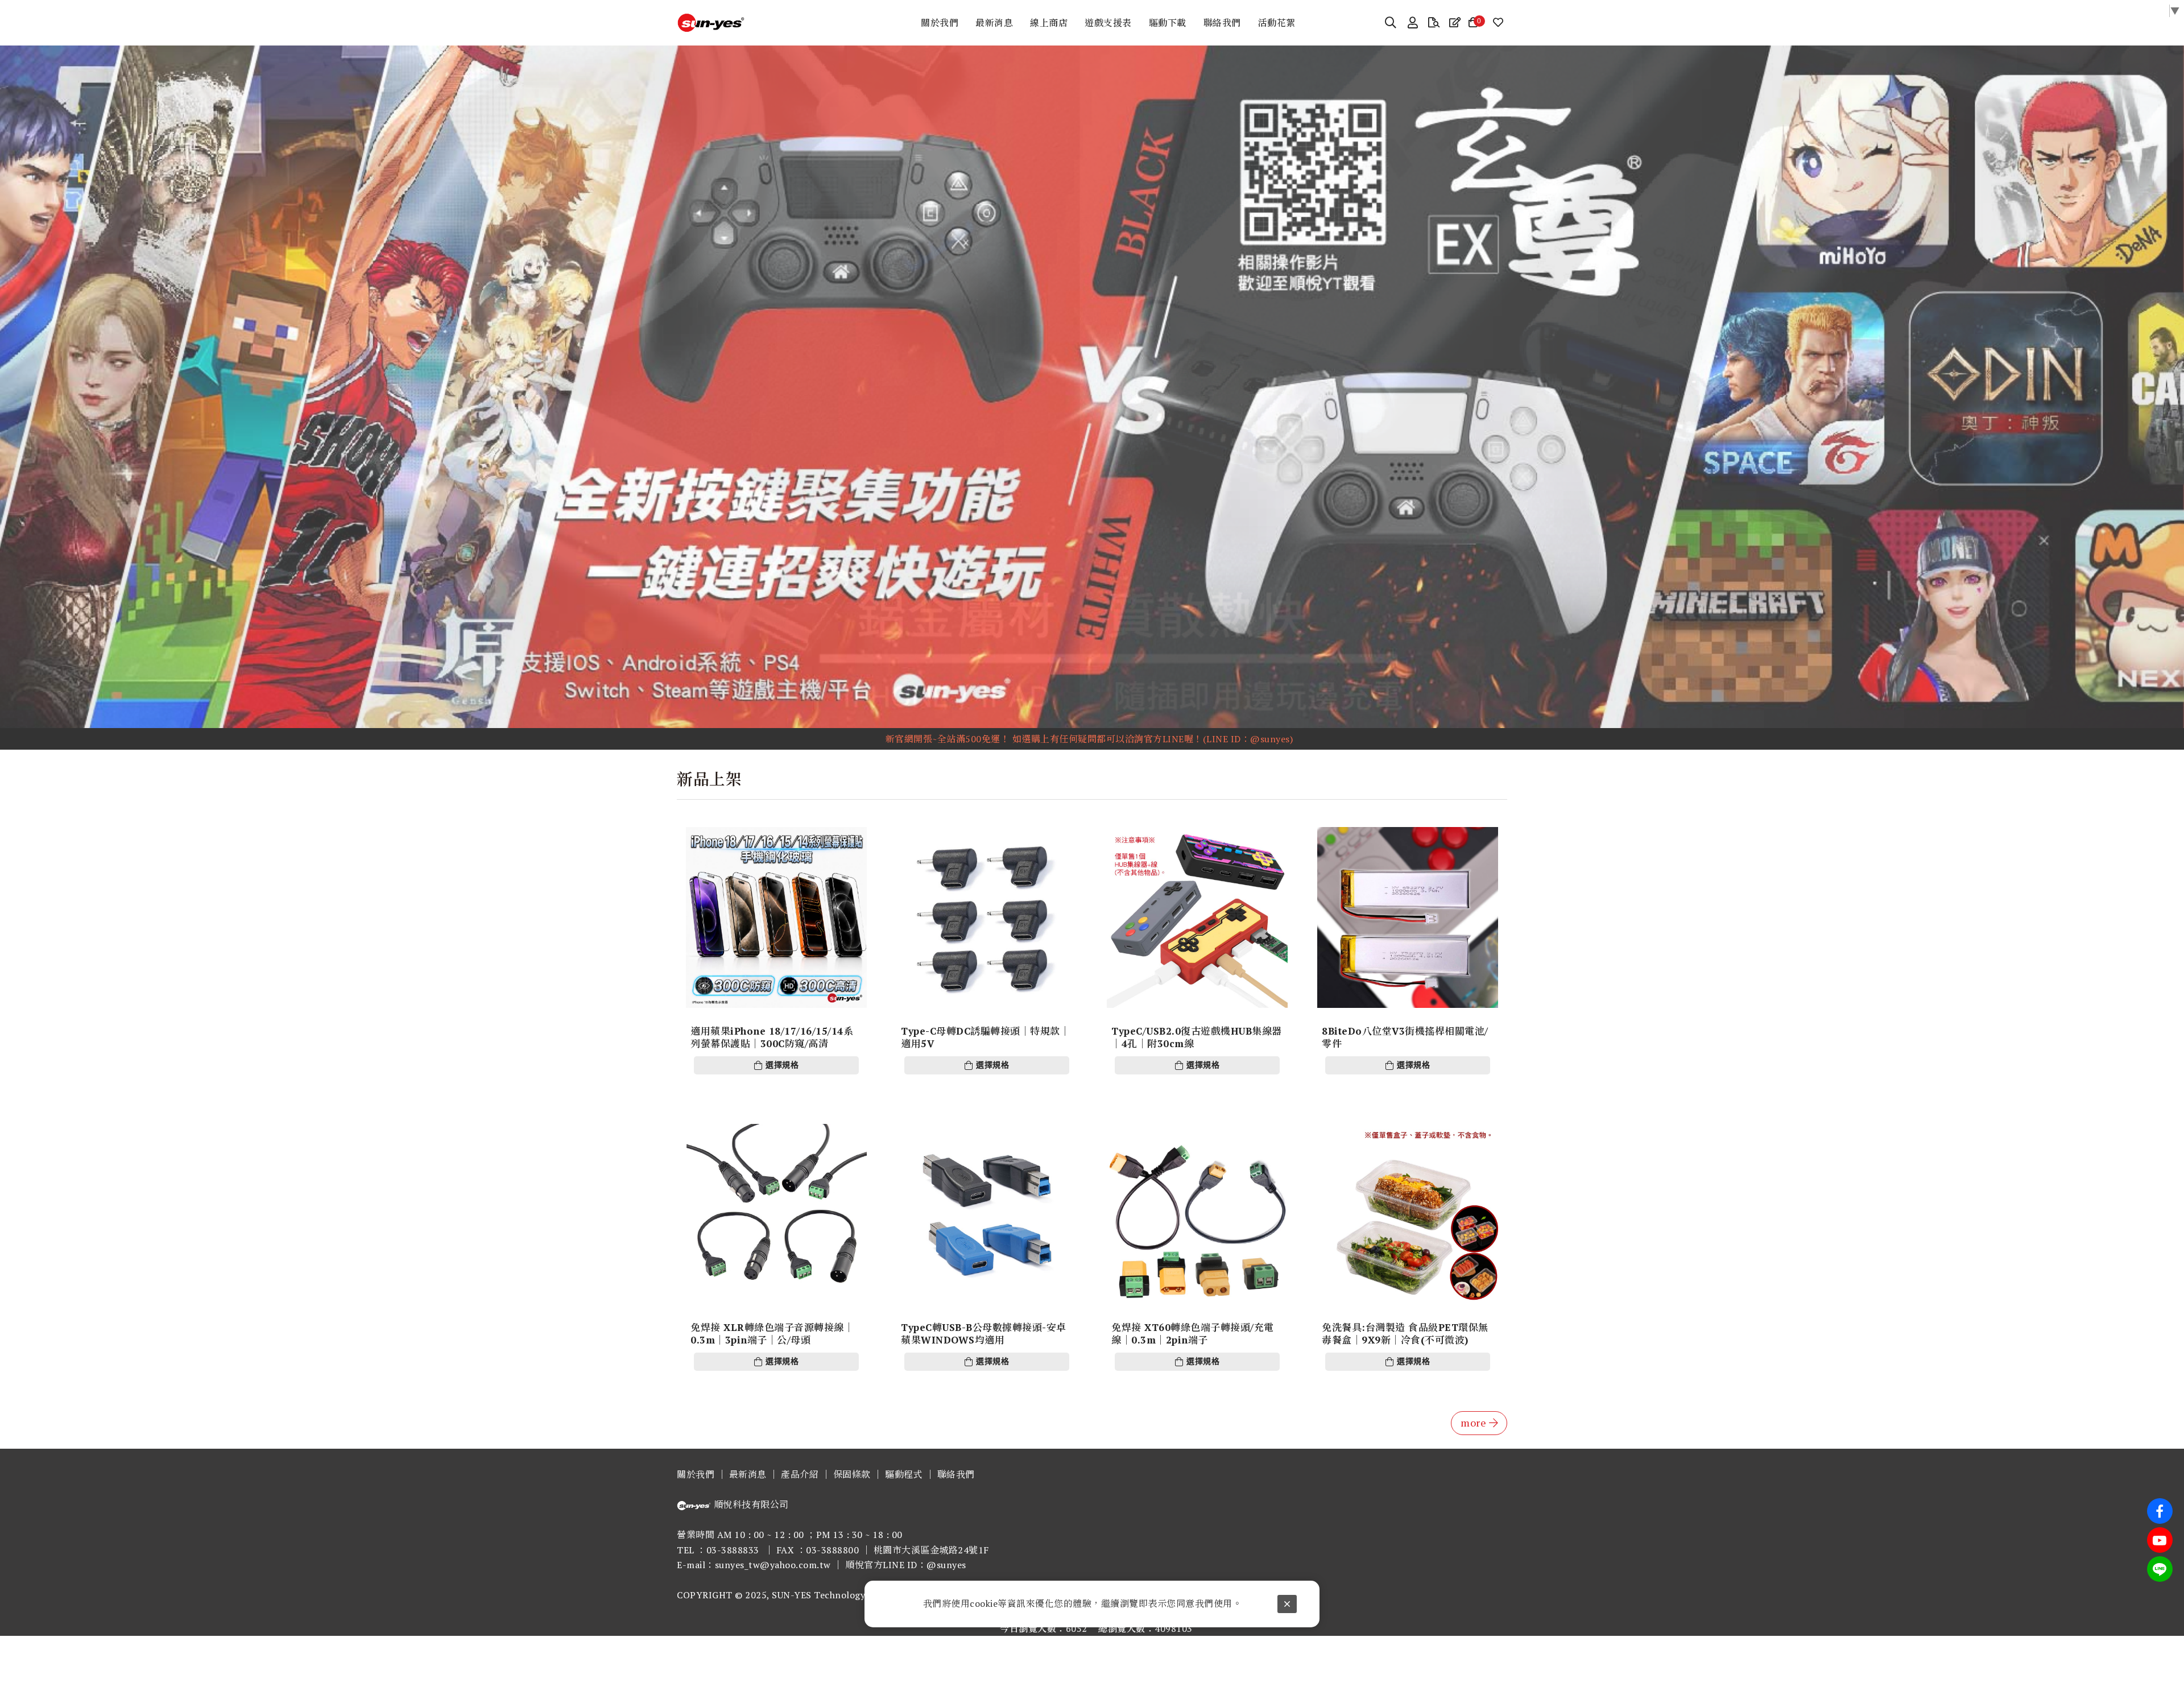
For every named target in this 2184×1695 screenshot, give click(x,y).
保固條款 (852, 1474)
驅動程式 (904, 1474)
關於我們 (696, 1474)
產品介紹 (800, 1474)
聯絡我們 (956, 1474)
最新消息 (748, 1474)
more (1473, 1423)
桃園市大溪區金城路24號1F (931, 1550)
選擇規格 (782, 1065)
